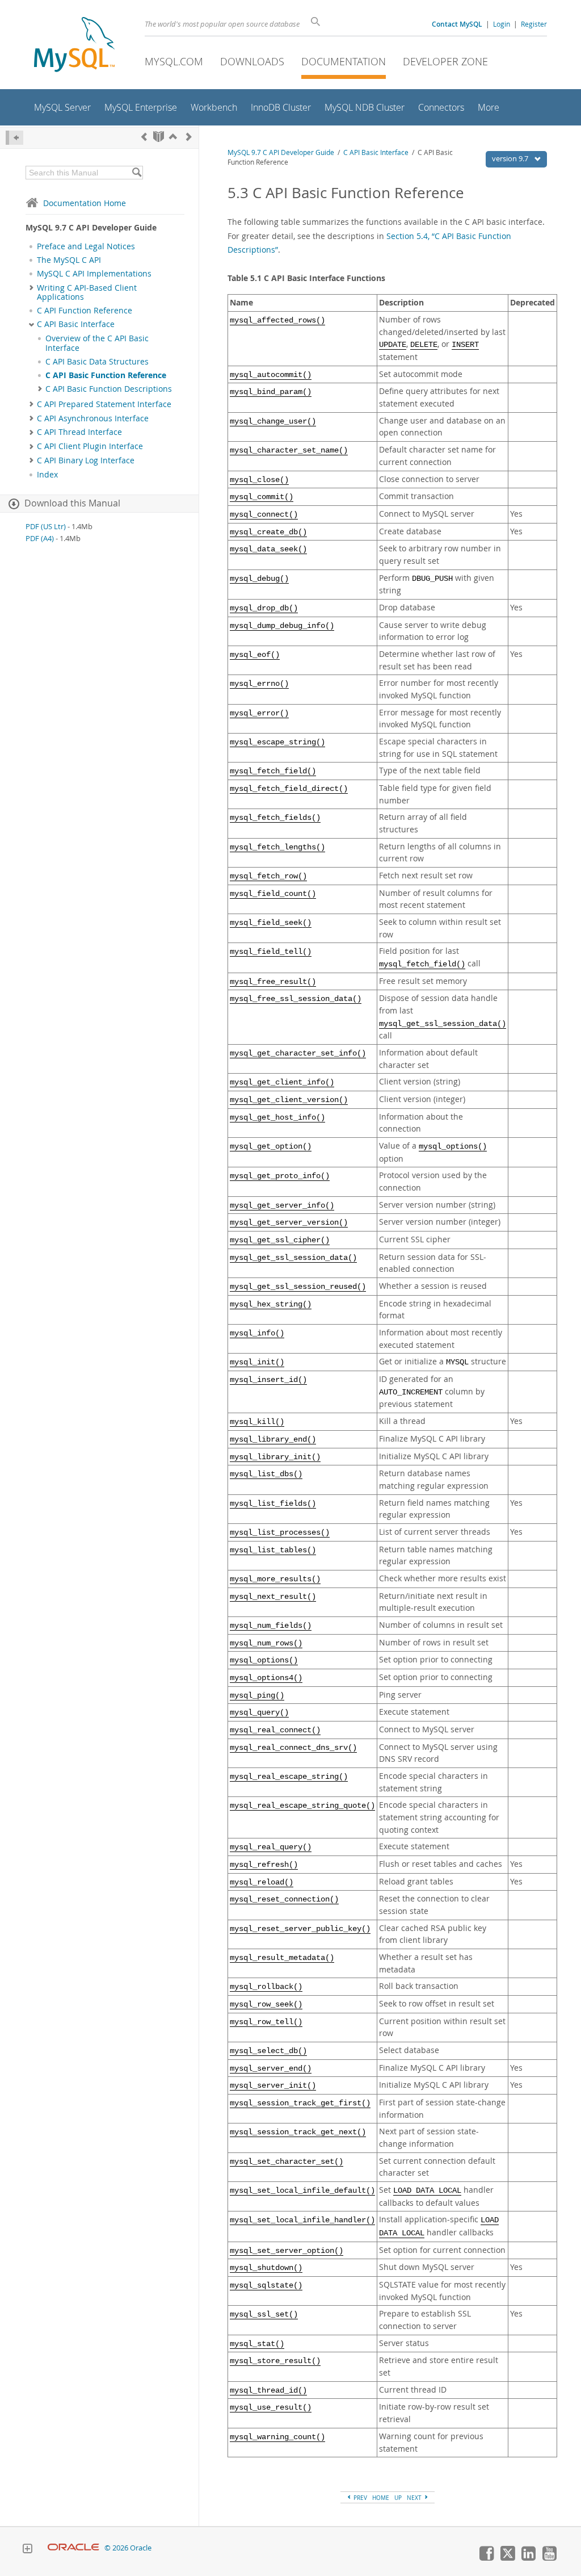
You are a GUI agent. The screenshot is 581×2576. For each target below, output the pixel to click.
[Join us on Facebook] (486, 2558)
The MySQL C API (69, 260)
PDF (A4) (40, 539)
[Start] (159, 137)
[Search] (136, 173)
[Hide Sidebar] (14, 138)
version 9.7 (511, 158)
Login (502, 24)
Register (534, 24)
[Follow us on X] (507, 2558)
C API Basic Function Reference (106, 375)
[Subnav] (31, 288)
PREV (359, 2498)
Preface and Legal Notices (86, 246)
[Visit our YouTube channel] (549, 2558)
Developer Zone (445, 61)
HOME (381, 2498)
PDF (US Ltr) (46, 527)
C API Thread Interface (79, 432)
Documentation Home (85, 203)
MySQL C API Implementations (94, 274)
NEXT (415, 2498)
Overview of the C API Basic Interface (97, 343)
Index (47, 475)
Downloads (252, 61)
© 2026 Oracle (128, 2548)
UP (398, 2498)
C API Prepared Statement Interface (104, 404)
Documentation (344, 61)
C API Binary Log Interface (86, 460)
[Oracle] (73, 2548)
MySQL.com (174, 61)
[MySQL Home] (74, 46)
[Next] (189, 137)
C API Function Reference (85, 311)
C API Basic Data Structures (97, 362)
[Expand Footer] (27, 2550)
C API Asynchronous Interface (93, 418)
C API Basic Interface (76, 324)
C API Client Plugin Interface (90, 446)
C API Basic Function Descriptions (109, 389)
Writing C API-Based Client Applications (87, 292)
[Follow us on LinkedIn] (528, 2558)
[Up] (173, 137)
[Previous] (144, 137)
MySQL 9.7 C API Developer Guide (281, 152)
